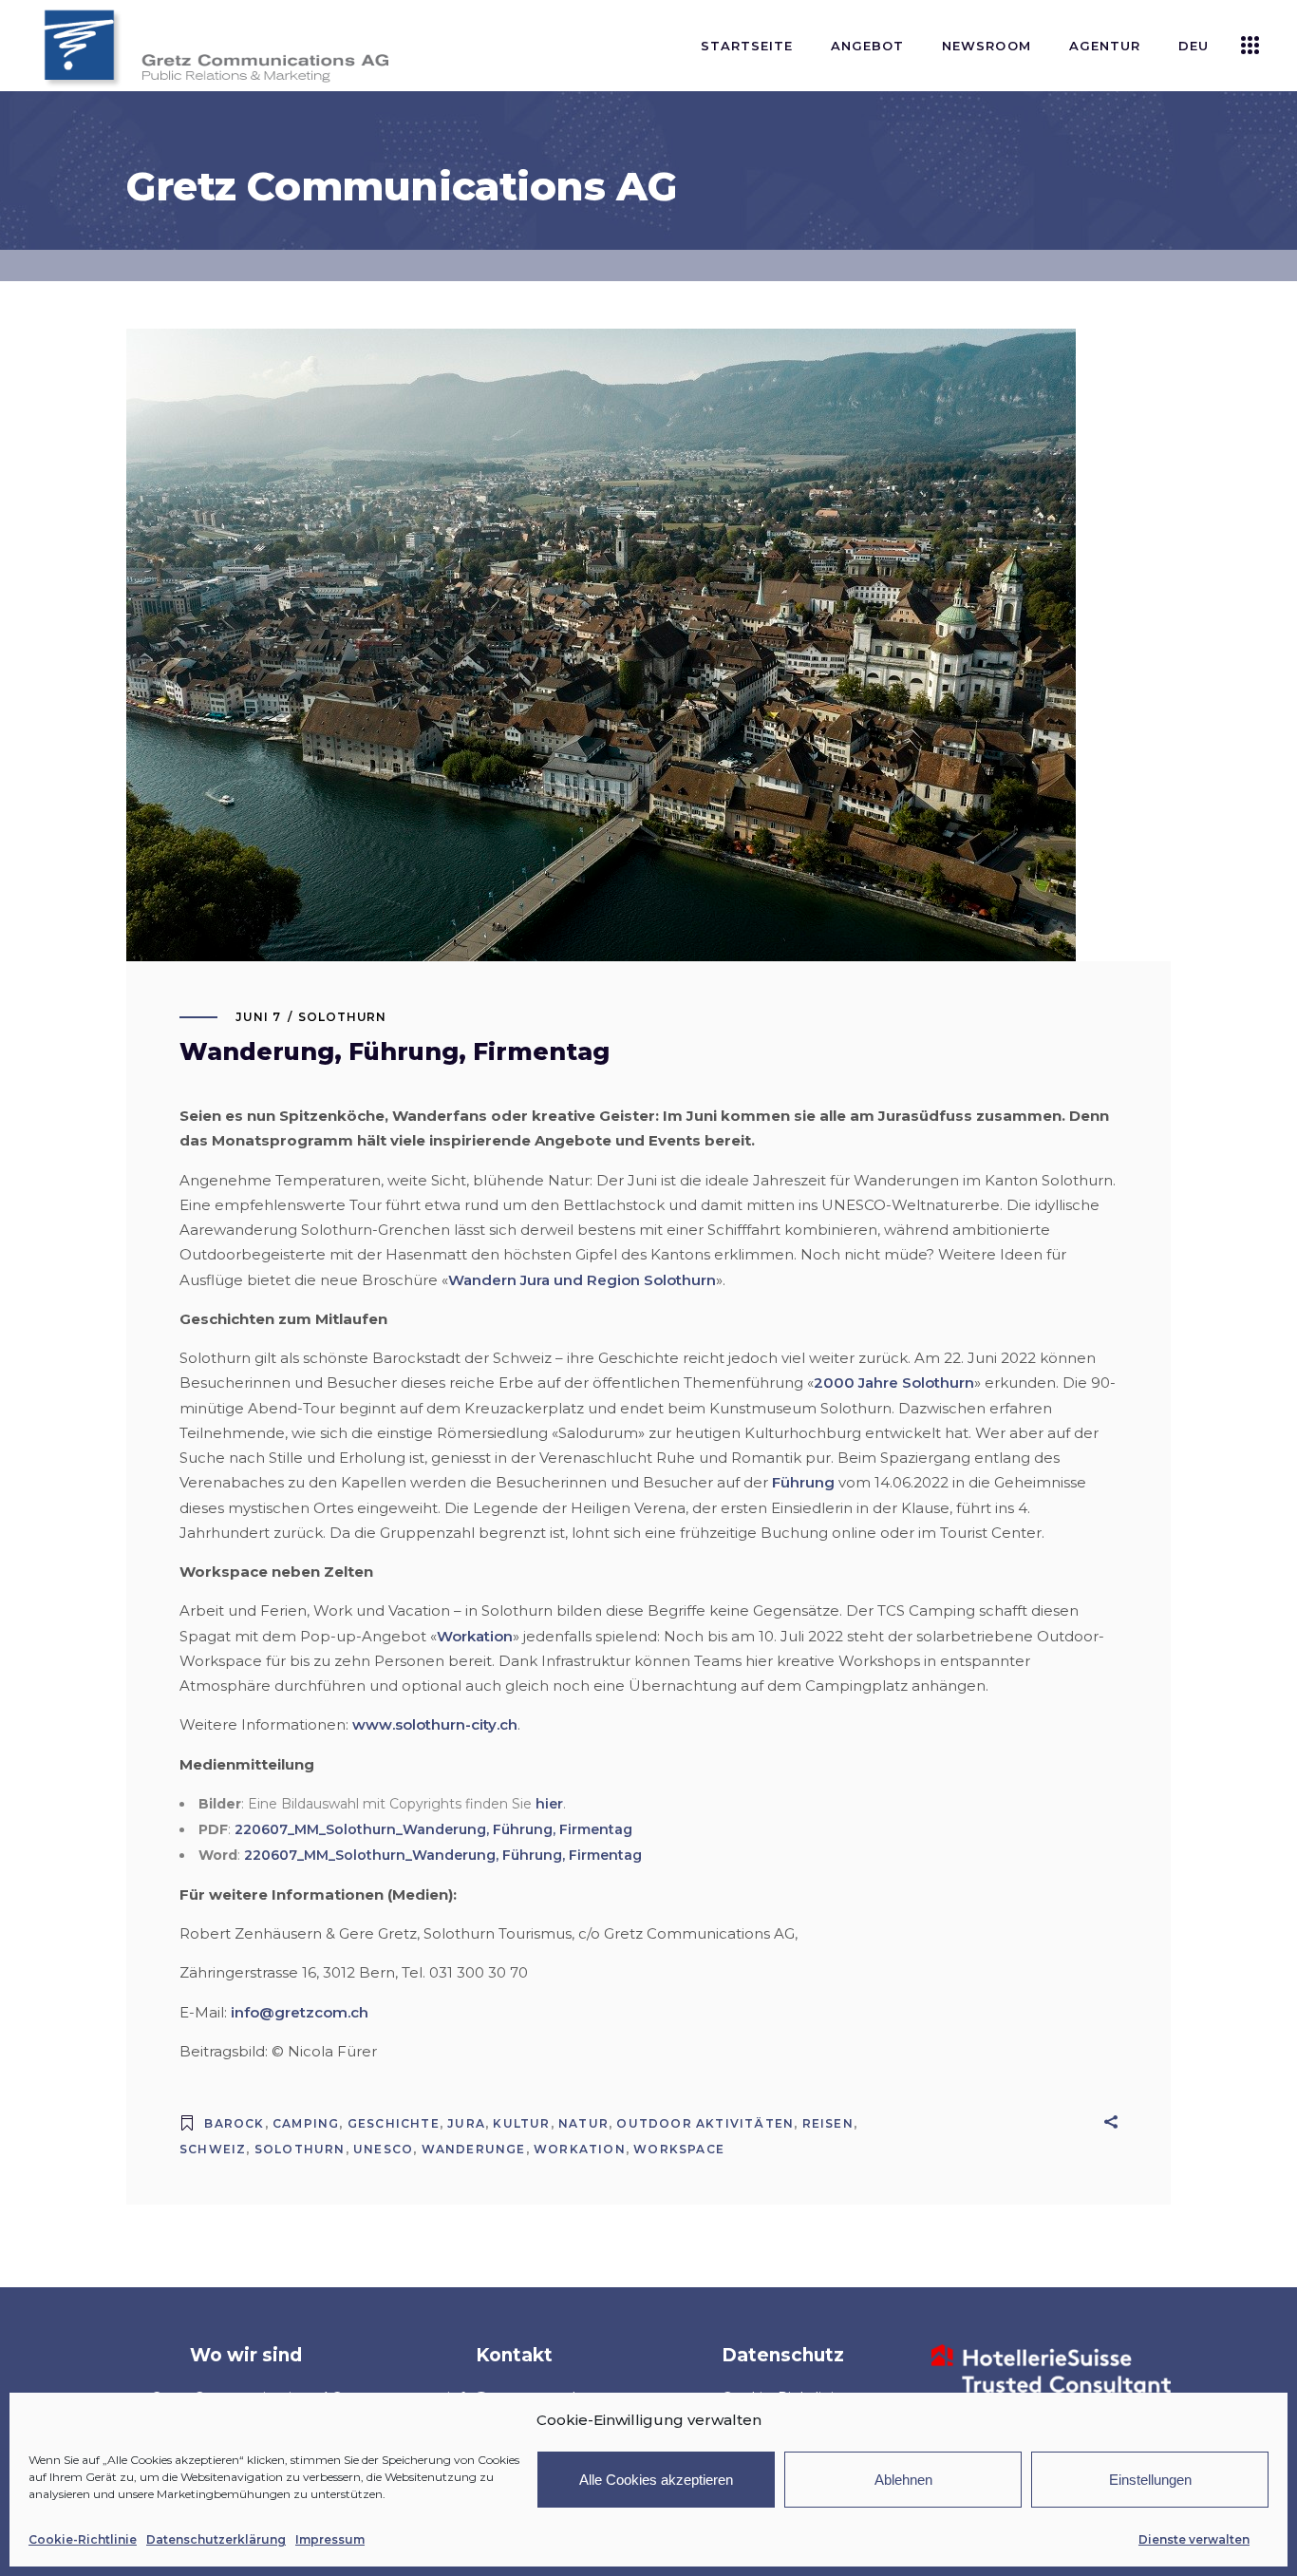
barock (234, 2123)
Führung (803, 1482)
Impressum (330, 2539)
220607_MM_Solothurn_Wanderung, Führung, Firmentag (433, 1829)
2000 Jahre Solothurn (894, 1383)
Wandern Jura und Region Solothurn (582, 1280)
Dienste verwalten (1194, 2539)
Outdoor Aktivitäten (705, 2123)
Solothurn (343, 1017)
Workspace (679, 2149)
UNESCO (383, 2149)
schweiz (213, 2149)
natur (583, 2123)
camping (306, 2123)
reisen (828, 2123)
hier (549, 1804)
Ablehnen (903, 2480)
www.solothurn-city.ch (435, 1724)
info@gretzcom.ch (300, 2012)
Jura (466, 2123)
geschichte (394, 2123)
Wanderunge (474, 2149)
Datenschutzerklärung (216, 2539)
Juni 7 (258, 1017)
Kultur (521, 2123)
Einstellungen (1150, 2480)
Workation (475, 1636)
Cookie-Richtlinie (83, 2539)
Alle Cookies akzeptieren (656, 2480)
